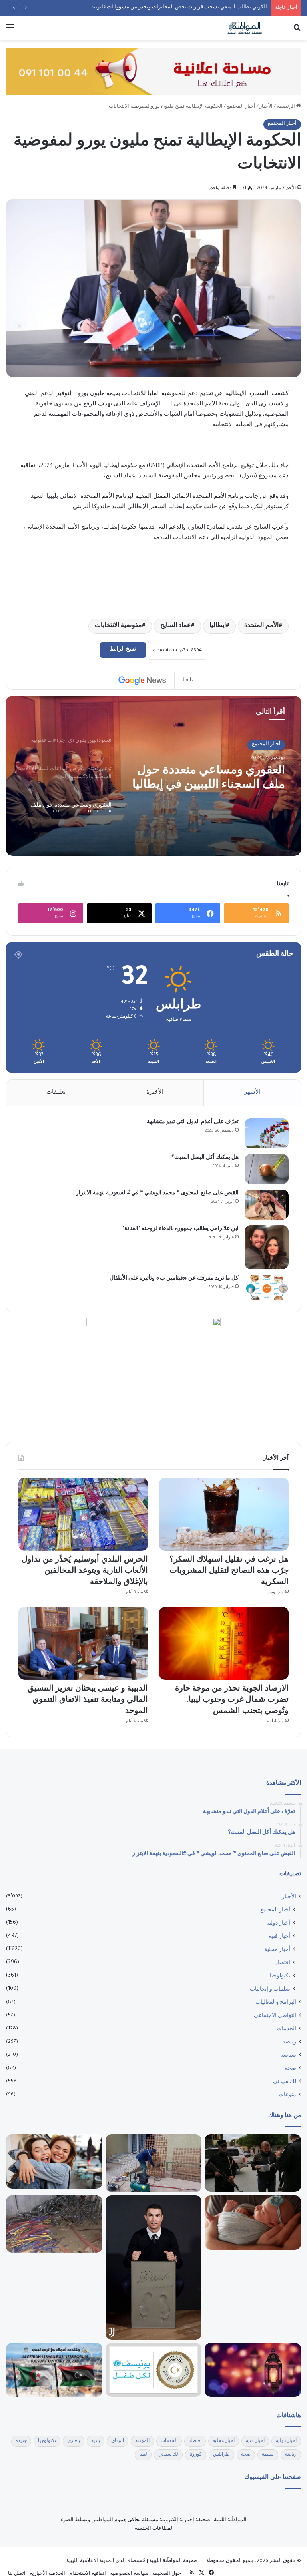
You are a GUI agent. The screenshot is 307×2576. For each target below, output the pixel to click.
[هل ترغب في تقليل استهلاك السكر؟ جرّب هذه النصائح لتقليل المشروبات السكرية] (224, 1514)
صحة (290, 2069)
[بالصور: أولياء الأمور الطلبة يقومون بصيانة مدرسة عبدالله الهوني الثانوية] (154, 2163)
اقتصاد (282, 1963)
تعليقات (57, 1093)
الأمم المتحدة (259, 626)
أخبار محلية (278, 1950)
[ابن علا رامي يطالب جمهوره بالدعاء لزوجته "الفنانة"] (267, 1247)
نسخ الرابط (123, 650)
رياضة (290, 2043)
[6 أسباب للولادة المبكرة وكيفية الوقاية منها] (253, 2223)
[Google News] (142, 681)
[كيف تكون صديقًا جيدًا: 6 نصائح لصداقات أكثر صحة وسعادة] (54, 2161)
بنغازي (77, 2441)
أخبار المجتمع (243, 107)
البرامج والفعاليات (276, 2003)
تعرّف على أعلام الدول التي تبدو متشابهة (188, 1122)
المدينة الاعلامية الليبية (86, 2561)
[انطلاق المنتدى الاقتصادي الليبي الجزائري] (54, 2370)
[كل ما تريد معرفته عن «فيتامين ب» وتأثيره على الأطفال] (267, 1287)
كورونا (194, 2455)
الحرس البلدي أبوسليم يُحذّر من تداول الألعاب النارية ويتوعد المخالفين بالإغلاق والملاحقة (174, 8)
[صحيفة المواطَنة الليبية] (245, 28)
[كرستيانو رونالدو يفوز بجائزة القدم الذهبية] (154, 2267)
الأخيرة (155, 1093)
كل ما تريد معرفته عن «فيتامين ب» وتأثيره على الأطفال (168, 1279)
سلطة (268, 2455)
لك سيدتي (285, 2082)
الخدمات (287, 2029)
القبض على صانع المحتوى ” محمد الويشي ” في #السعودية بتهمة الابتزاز (146, 1194)
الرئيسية (287, 107)
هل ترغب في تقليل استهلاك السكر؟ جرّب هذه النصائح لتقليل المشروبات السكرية (230, 1572)
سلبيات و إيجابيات (270, 1990)
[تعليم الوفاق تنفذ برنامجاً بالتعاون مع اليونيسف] (154, 2370)
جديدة (24, 2441)
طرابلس (220, 2455)
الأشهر (252, 1093)
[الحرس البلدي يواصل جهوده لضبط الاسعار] (253, 2163)
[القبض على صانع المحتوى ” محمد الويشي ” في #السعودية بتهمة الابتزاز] (267, 1205)
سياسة (288, 2056)
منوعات (288, 2095)
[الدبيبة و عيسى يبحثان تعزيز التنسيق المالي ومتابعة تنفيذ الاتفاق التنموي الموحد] (83, 1643)
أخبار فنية (280, 1937)
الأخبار (267, 107)
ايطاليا (213, 626)
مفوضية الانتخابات (106, 626)
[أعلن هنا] (153, 72)
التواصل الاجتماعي (276, 2016)
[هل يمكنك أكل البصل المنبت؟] (267, 1169)
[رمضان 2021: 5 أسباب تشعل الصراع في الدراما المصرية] (253, 2370)
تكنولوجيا (280, 1977)
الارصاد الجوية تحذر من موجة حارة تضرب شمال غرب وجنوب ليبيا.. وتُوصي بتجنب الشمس (229, 1701)
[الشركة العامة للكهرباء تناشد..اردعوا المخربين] (54, 2224)
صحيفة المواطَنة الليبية (172, 2561)
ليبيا (142, 2455)
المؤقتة (146, 2441)
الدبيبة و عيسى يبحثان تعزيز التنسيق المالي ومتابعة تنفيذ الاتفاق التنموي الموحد (94, 1701)
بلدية (99, 2441)
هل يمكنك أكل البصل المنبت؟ (200, 1158)
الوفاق (121, 2441)
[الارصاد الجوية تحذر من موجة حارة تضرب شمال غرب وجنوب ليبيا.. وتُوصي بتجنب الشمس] (224, 1643)
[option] (153, 776)
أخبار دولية (279, 1924)
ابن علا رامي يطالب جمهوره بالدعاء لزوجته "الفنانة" (175, 1229)
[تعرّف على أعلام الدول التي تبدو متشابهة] (267, 1133)
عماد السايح (168, 626)
